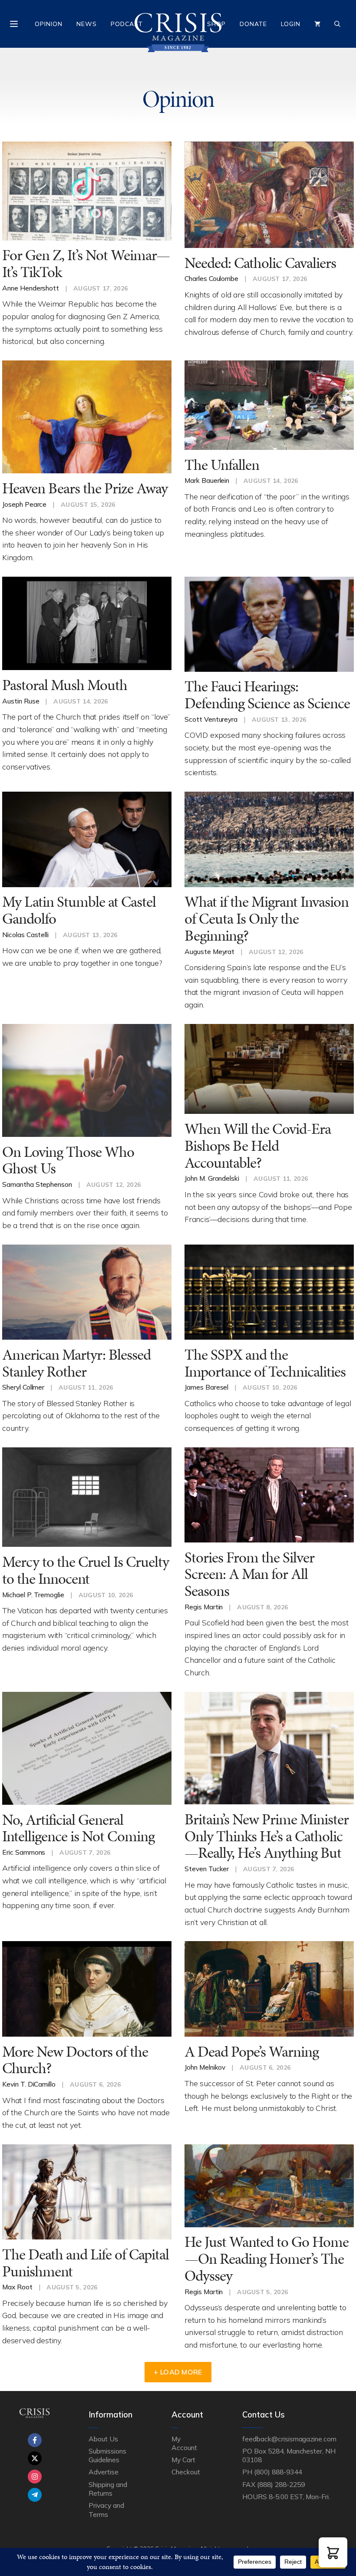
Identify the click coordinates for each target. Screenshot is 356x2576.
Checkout (186, 2472)
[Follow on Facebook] (35, 2440)
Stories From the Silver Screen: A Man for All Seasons (249, 1574)
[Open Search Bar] (337, 24)
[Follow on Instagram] (35, 2477)
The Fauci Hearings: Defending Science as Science (267, 695)
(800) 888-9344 (278, 2472)
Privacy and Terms (106, 2510)
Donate (253, 24)
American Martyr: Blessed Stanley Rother (76, 1363)
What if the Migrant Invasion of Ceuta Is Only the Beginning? (267, 918)
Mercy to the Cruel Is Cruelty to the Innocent (86, 1570)
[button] (333, 2552)
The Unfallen (222, 465)
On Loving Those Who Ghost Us (68, 1160)
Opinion (49, 24)
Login (291, 24)
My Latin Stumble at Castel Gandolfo (79, 910)
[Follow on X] (35, 2458)
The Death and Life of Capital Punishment (86, 2263)
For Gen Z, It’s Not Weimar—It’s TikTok (86, 264)
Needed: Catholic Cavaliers (260, 263)
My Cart (183, 2460)
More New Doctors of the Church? (75, 2060)
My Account (184, 2443)
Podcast (127, 24)
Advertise (104, 2472)
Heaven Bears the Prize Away (85, 488)
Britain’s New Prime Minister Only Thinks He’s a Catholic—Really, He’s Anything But (267, 1836)
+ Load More (178, 2372)
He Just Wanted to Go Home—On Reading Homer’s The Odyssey (267, 2259)
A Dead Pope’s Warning (252, 2052)
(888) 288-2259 (281, 2484)
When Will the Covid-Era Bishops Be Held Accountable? (258, 1146)
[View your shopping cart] (317, 24)
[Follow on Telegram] (35, 2495)
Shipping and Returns (108, 2489)
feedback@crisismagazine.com (289, 2439)
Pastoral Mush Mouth (65, 685)
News (87, 24)
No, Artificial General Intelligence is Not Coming (78, 1828)
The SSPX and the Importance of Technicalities (265, 1363)
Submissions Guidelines (107, 2455)
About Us (103, 2439)
